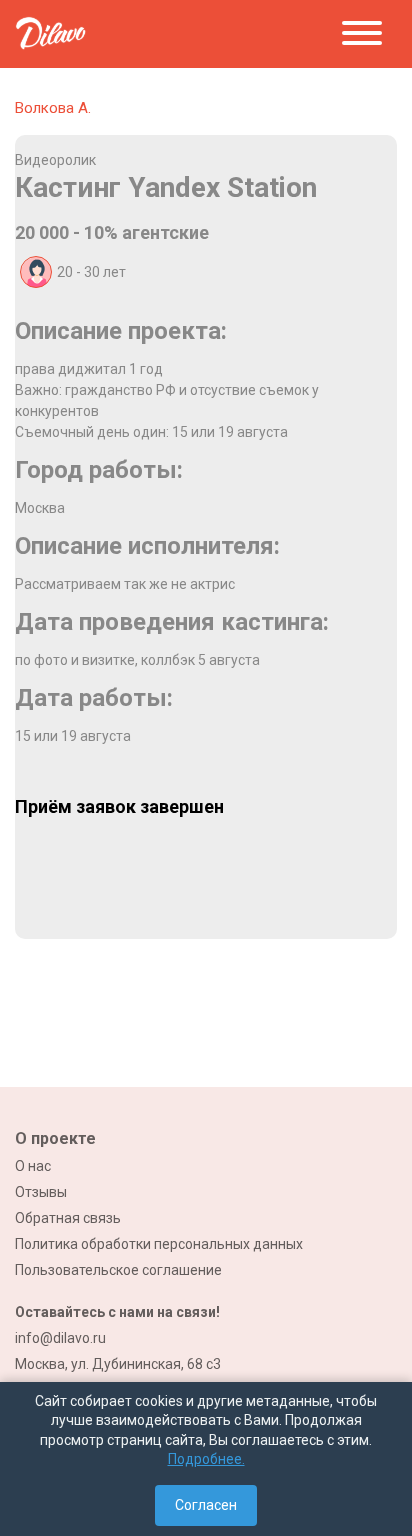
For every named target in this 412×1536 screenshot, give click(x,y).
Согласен (206, 1505)
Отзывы (41, 1192)
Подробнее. (206, 1459)
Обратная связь (68, 1218)
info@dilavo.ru (60, 1338)
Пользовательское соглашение (118, 1270)
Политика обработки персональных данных (159, 1244)
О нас (33, 1166)
